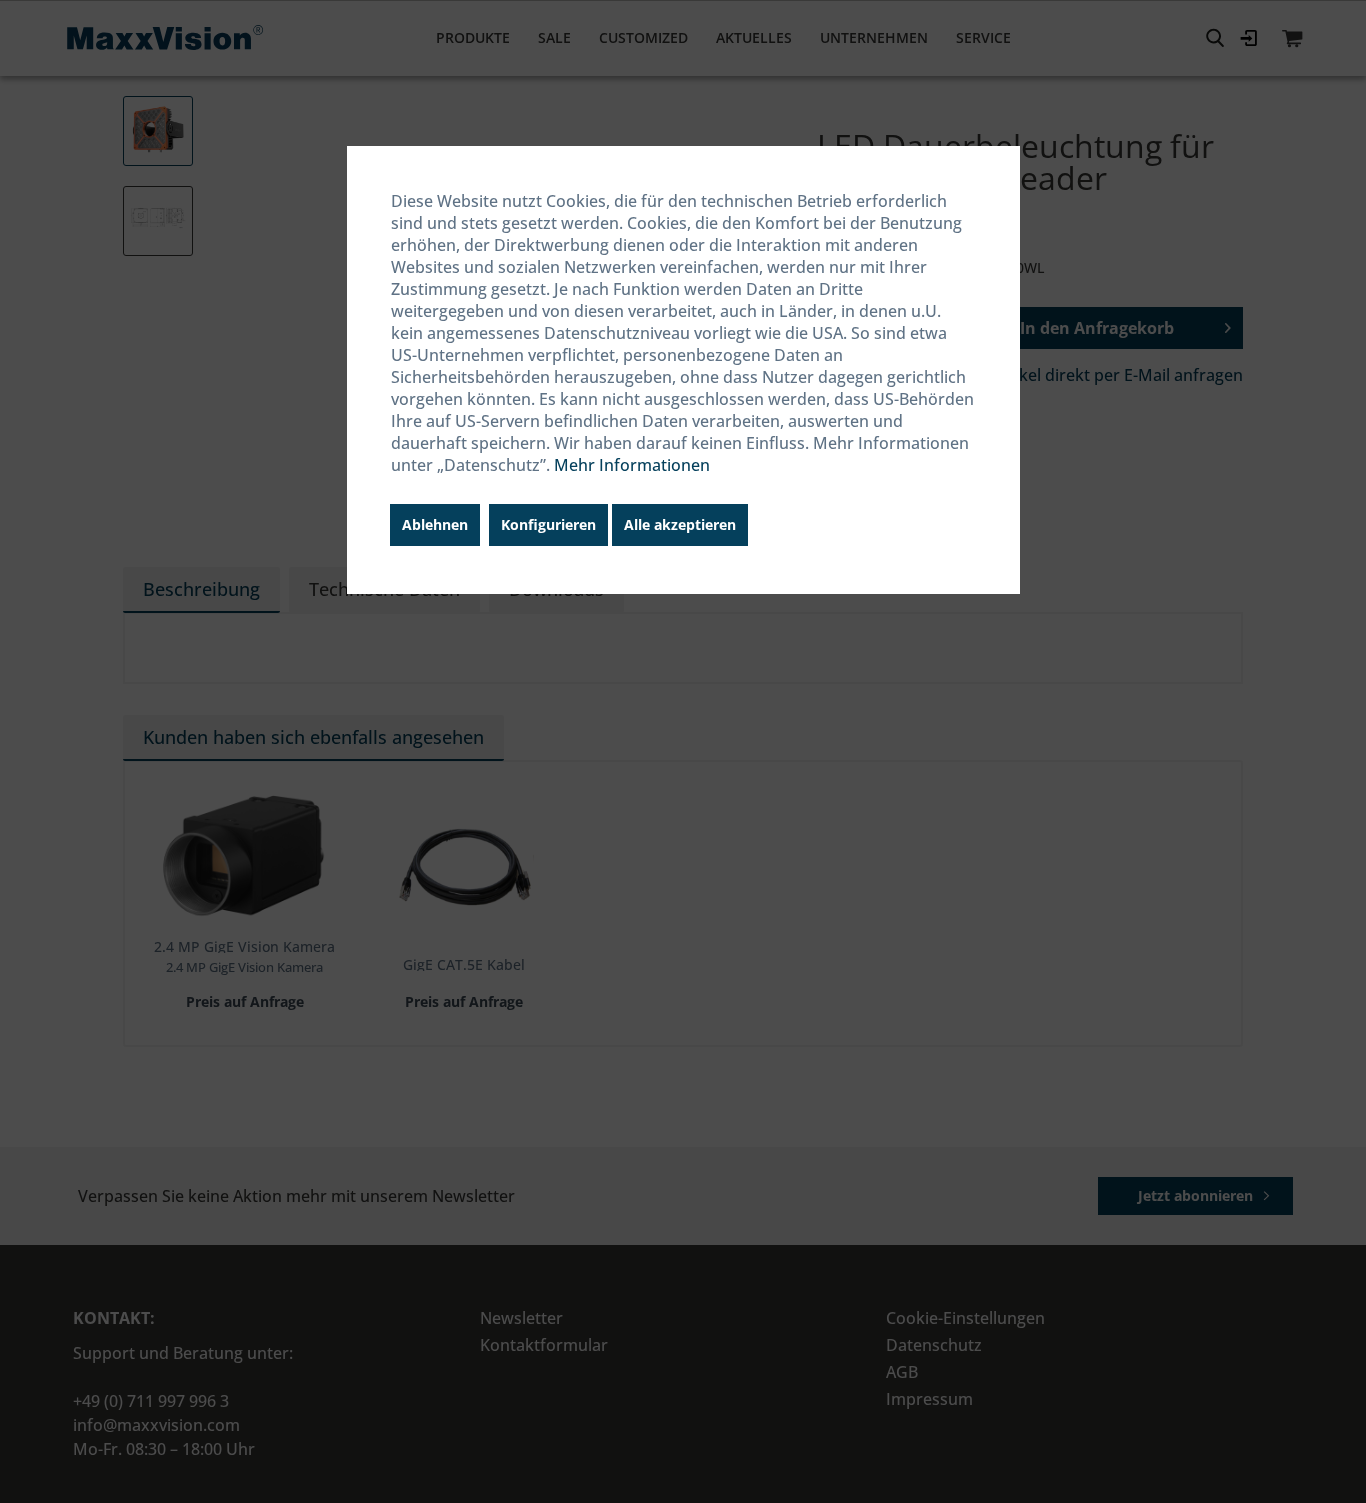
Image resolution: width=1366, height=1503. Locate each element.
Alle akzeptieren (680, 524)
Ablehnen (435, 524)
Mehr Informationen (632, 465)
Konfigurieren (548, 524)
